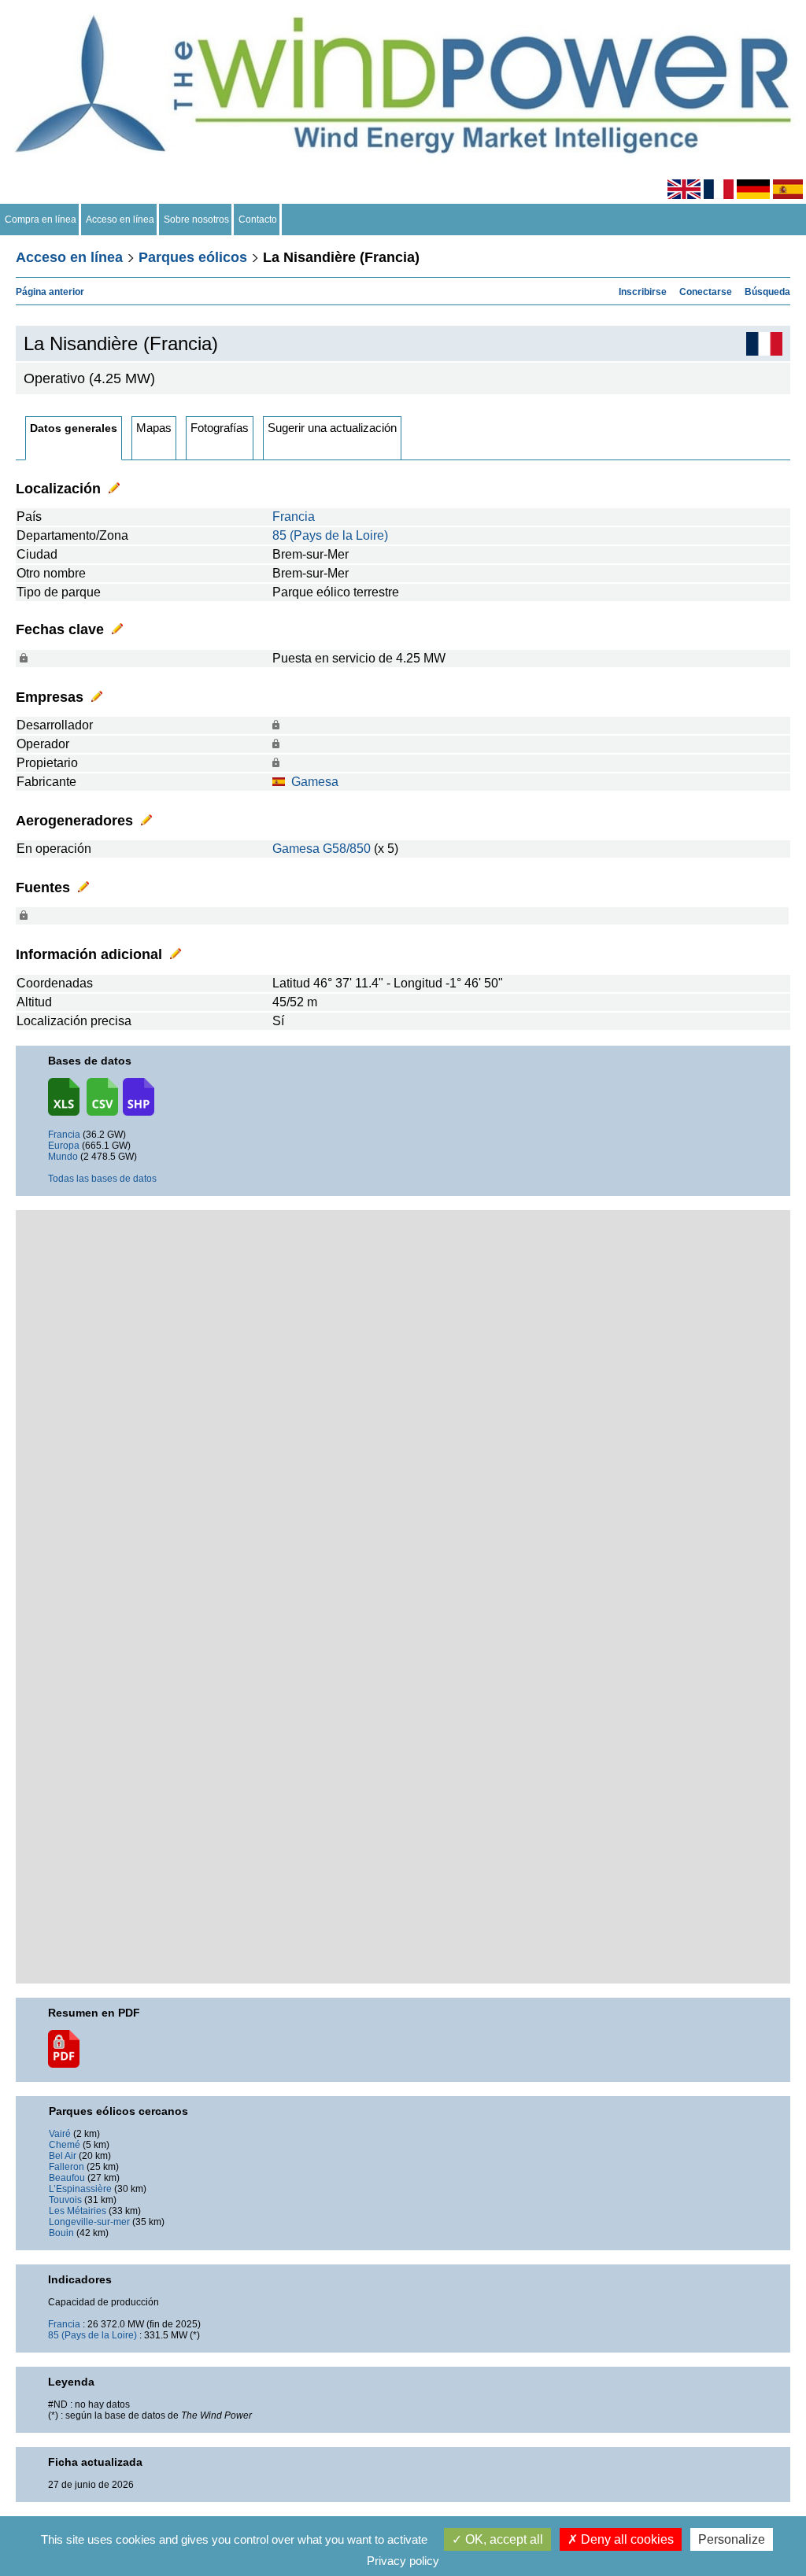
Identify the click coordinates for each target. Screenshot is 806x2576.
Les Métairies (78, 2211)
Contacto (258, 220)
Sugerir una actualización (332, 428)
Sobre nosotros (196, 220)
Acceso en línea (120, 220)
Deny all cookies (626, 2539)
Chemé (65, 2145)
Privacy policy (403, 2561)
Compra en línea (41, 220)
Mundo (63, 1157)
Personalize (732, 2539)
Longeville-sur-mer (89, 2222)
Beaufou (67, 2178)
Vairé (60, 2134)
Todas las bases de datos (102, 1179)
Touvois (65, 2200)
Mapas (154, 428)
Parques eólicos (193, 257)
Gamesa (315, 782)
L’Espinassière (80, 2189)
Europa (64, 1146)
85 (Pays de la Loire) (330, 535)
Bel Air (63, 2156)
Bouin (61, 2233)
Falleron (67, 2167)
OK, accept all (503, 2539)
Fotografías (220, 428)
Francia (294, 517)
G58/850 (347, 849)
